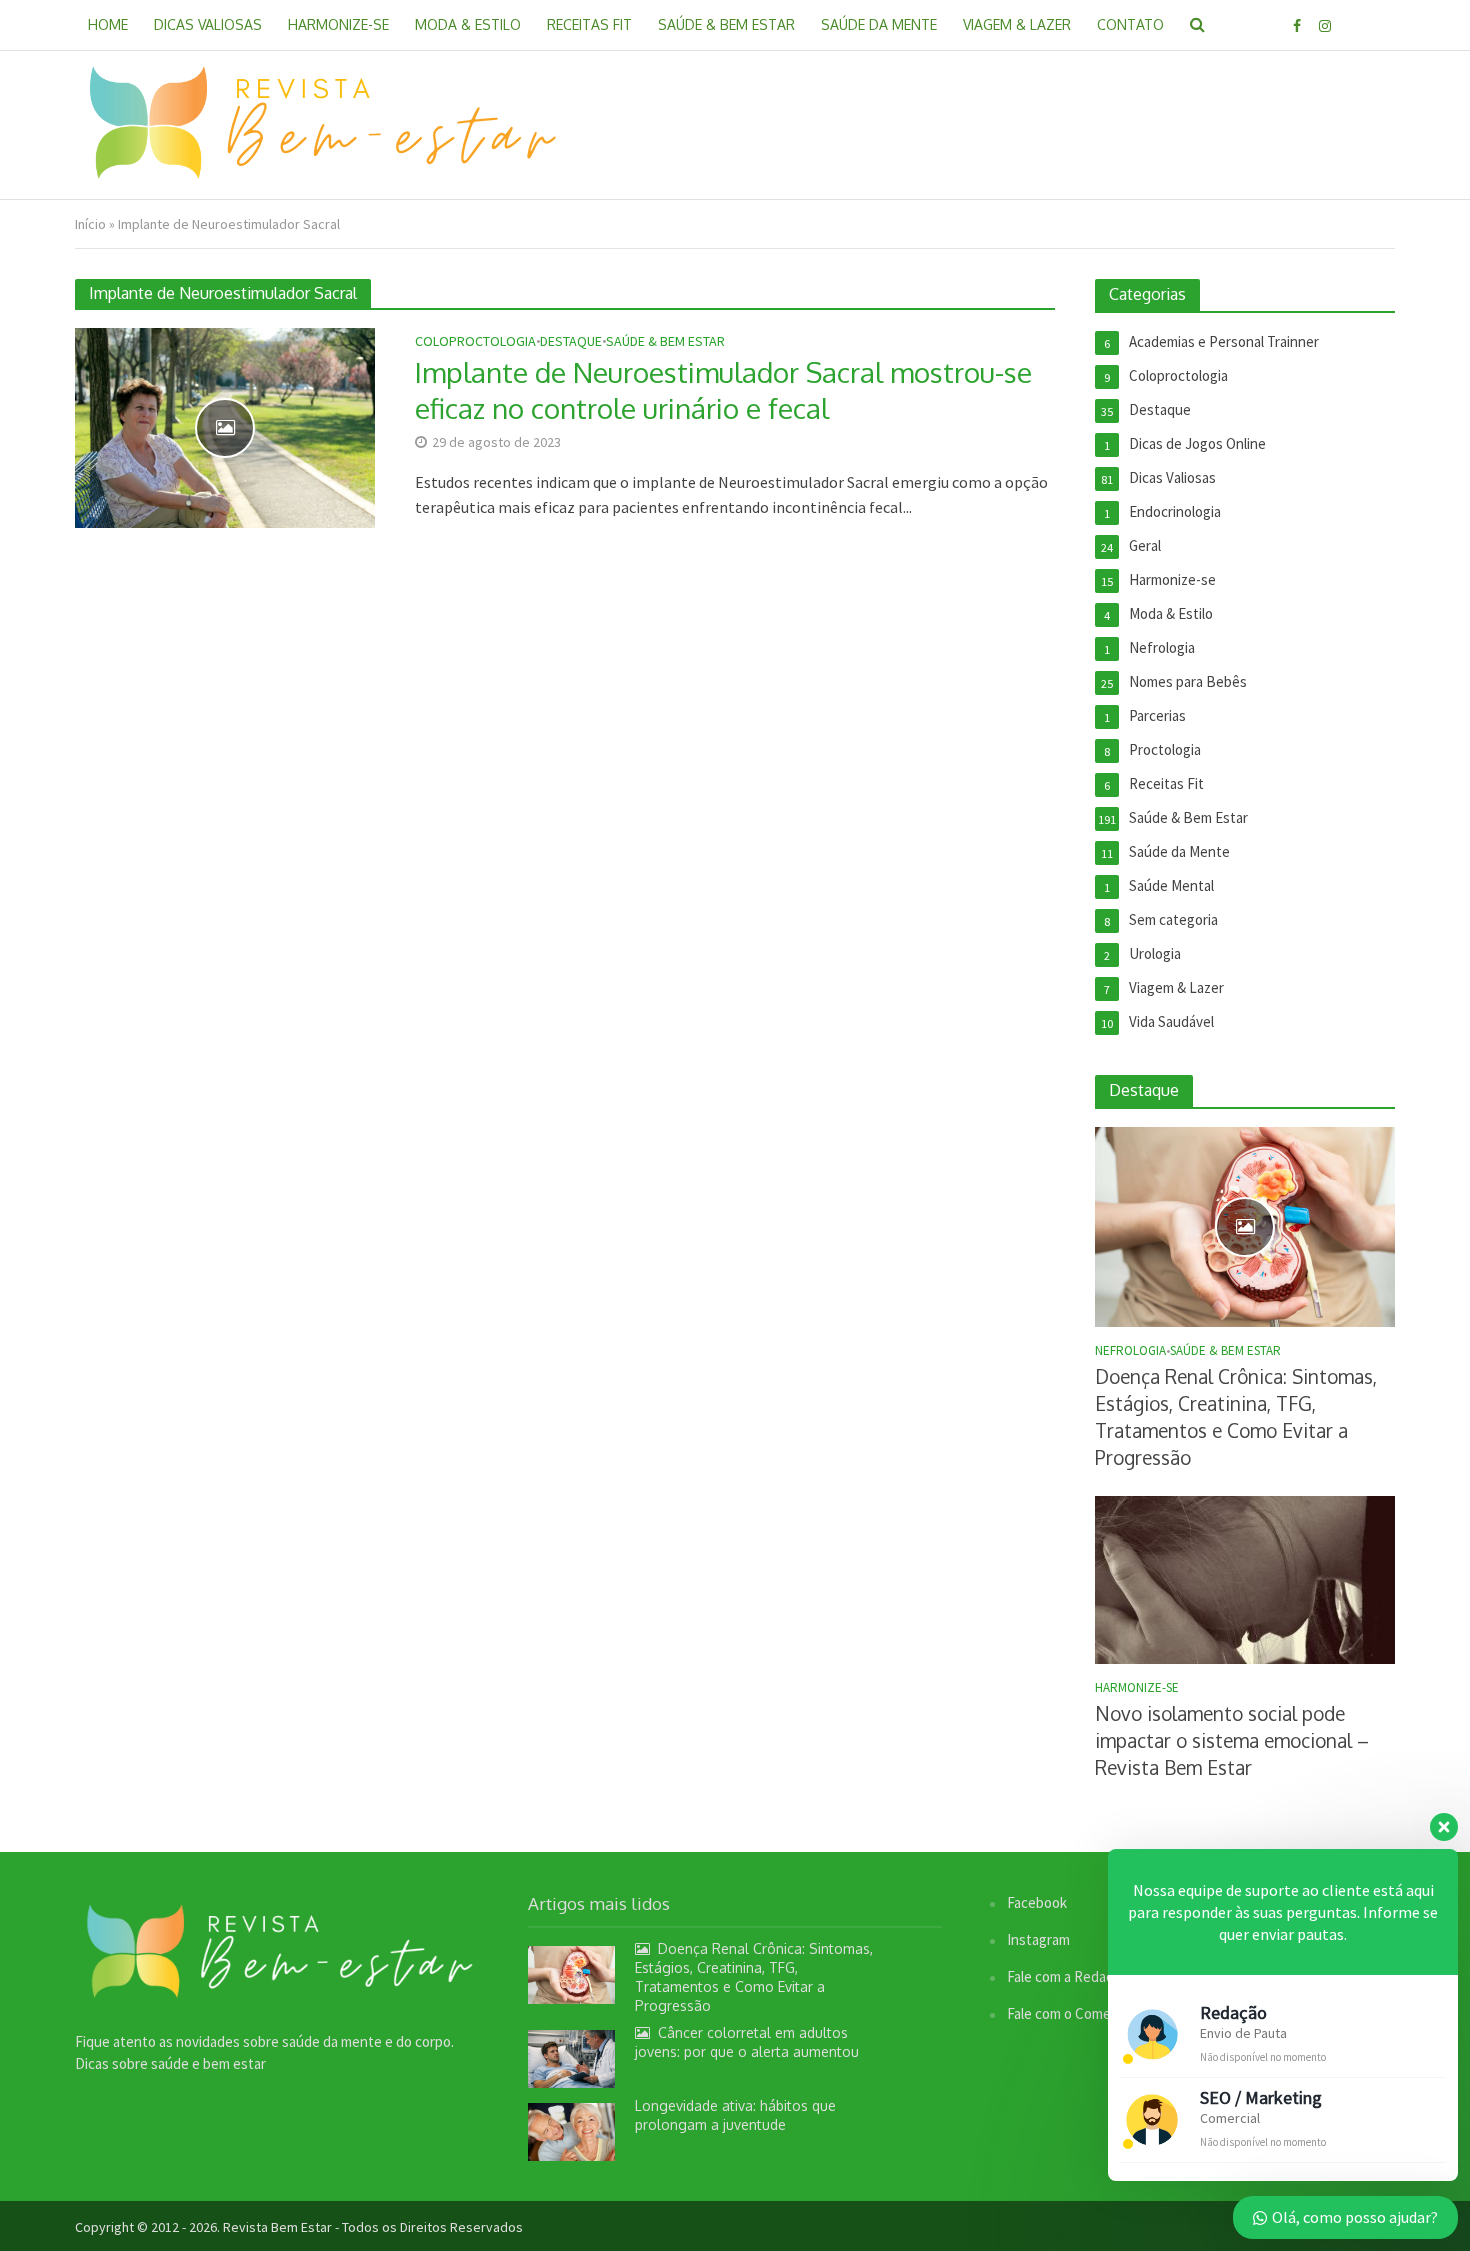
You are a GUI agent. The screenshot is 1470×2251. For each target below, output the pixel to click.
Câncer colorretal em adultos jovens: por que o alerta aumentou (747, 2042)
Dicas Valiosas (208, 24)
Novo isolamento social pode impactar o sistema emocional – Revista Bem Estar (1232, 1740)
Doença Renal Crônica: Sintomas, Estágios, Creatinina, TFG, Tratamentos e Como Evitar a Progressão (1236, 1416)
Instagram (1038, 1939)
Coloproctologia (475, 342)
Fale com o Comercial (1071, 2013)
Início (90, 224)
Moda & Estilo (468, 24)
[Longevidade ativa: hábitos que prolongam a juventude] (571, 2130)
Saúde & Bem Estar (726, 24)
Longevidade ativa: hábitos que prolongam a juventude (735, 2115)
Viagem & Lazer (1017, 24)
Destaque (571, 342)
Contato (1130, 24)
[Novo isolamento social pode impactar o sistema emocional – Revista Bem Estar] (1245, 1578)
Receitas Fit (589, 24)
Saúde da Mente (879, 24)
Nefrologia (1130, 1351)
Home (108, 24)
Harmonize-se (338, 24)
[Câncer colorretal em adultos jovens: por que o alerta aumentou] (571, 2057)
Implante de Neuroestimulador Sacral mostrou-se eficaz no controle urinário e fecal (723, 390)
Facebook (1037, 1902)
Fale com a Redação (1067, 1976)
